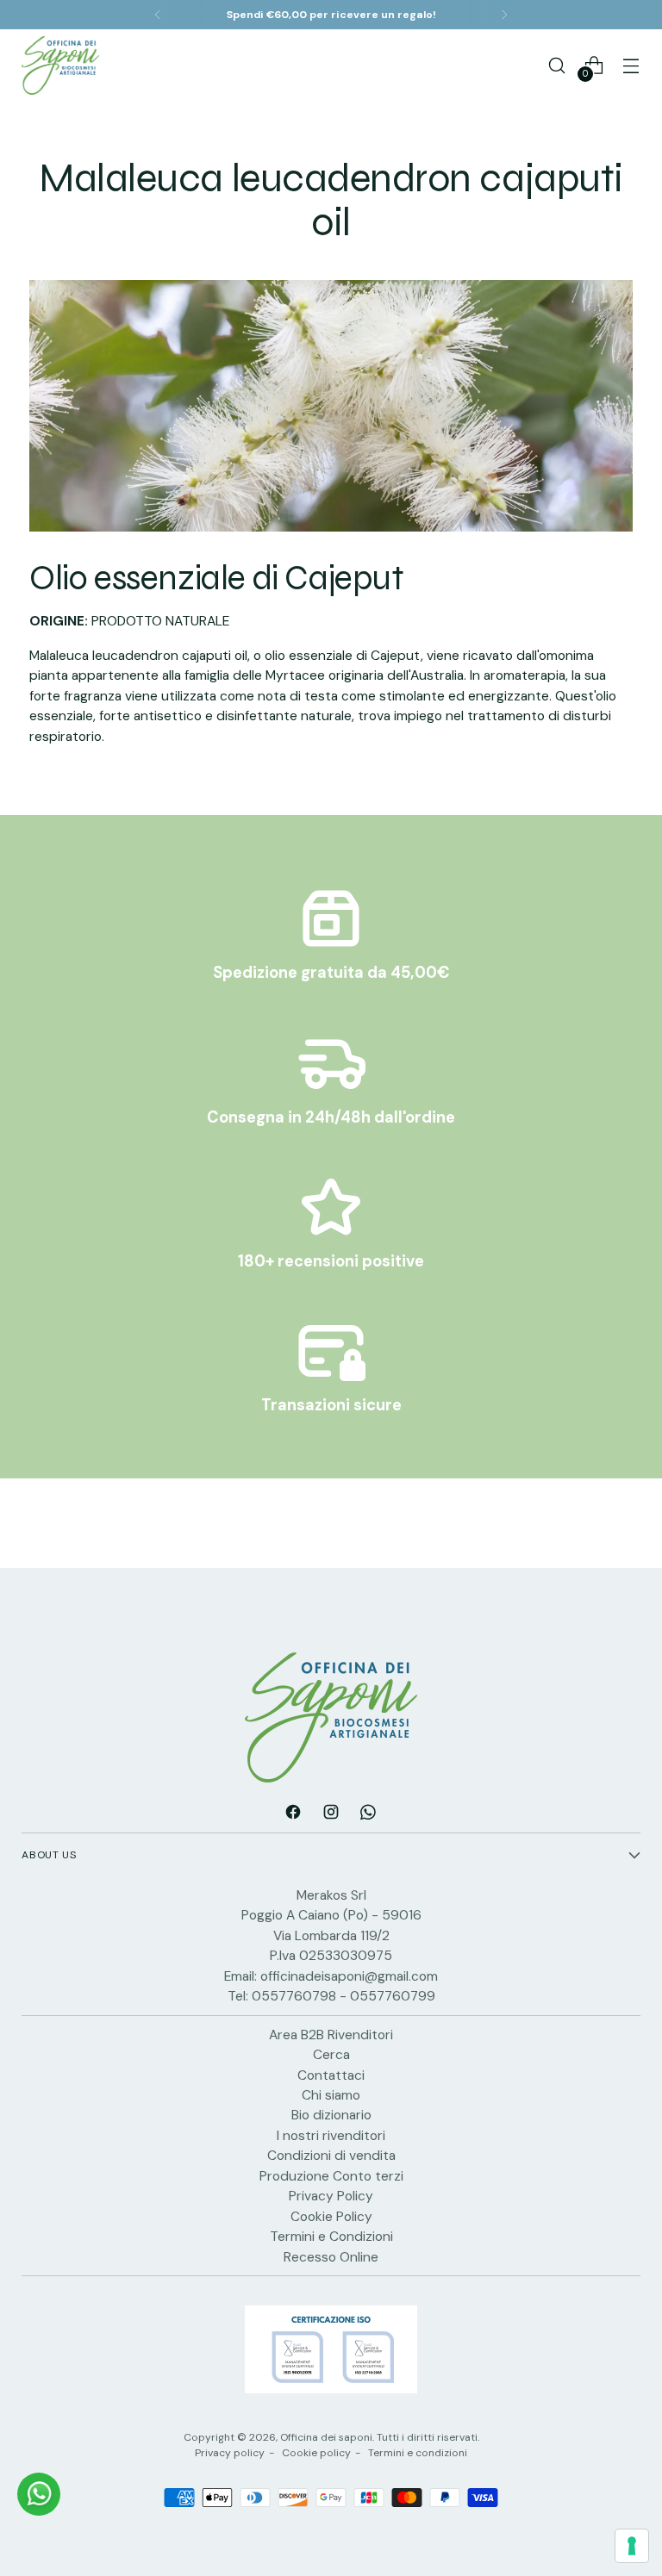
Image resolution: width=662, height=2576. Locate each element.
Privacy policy (230, 2453)
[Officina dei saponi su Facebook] (293, 1814)
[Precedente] (158, 15)
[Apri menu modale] (631, 65)
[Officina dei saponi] (60, 65)
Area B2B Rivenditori (331, 2035)
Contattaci (331, 2075)
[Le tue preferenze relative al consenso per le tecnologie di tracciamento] (632, 2546)
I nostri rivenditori (331, 2135)
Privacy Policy (331, 2196)
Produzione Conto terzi (331, 2176)
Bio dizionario (331, 2115)
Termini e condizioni (418, 2453)
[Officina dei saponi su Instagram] (331, 1814)
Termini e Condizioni (331, 2236)
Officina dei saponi (326, 2437)
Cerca (331, 2054)
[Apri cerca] (557, 65)
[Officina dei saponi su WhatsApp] (369, 1814)
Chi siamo (331, 2095)
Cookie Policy (331, 2216)
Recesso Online (331, 2257)
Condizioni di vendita (331, 2155)
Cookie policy (316, 2453)
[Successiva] (504, 15)
